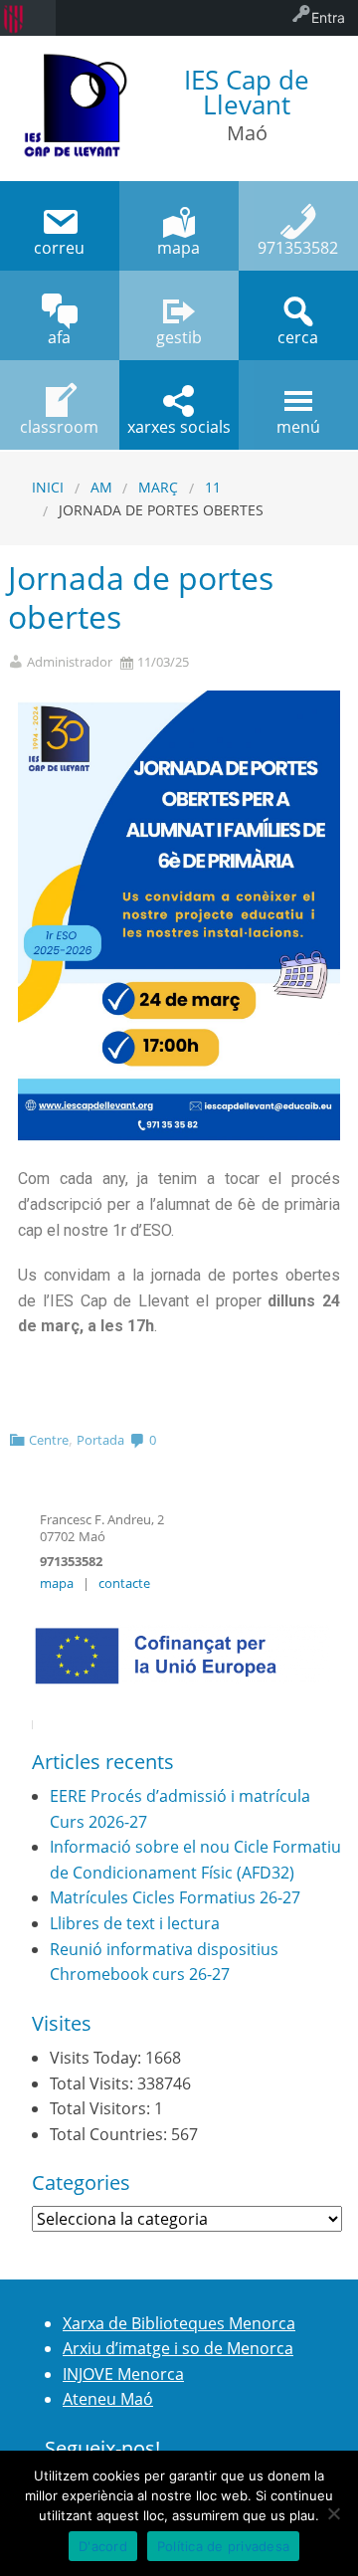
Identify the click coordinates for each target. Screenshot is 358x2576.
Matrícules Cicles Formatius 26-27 (175, 1897)
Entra (328, 17)
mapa (57, 1583)
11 (213, 487)
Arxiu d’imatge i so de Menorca (178, 2348)
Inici (48, 487)
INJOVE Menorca (123, 2374)
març (158, 487)
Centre (49, 1440)
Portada (100, 1440)
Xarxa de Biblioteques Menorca (179, 2323)
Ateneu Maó (108, 2399)
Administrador (70, 662)
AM (101, 487)
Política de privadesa (223, 2546)
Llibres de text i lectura (135, 1923)
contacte (124, 1583)
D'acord (103, 2546)
